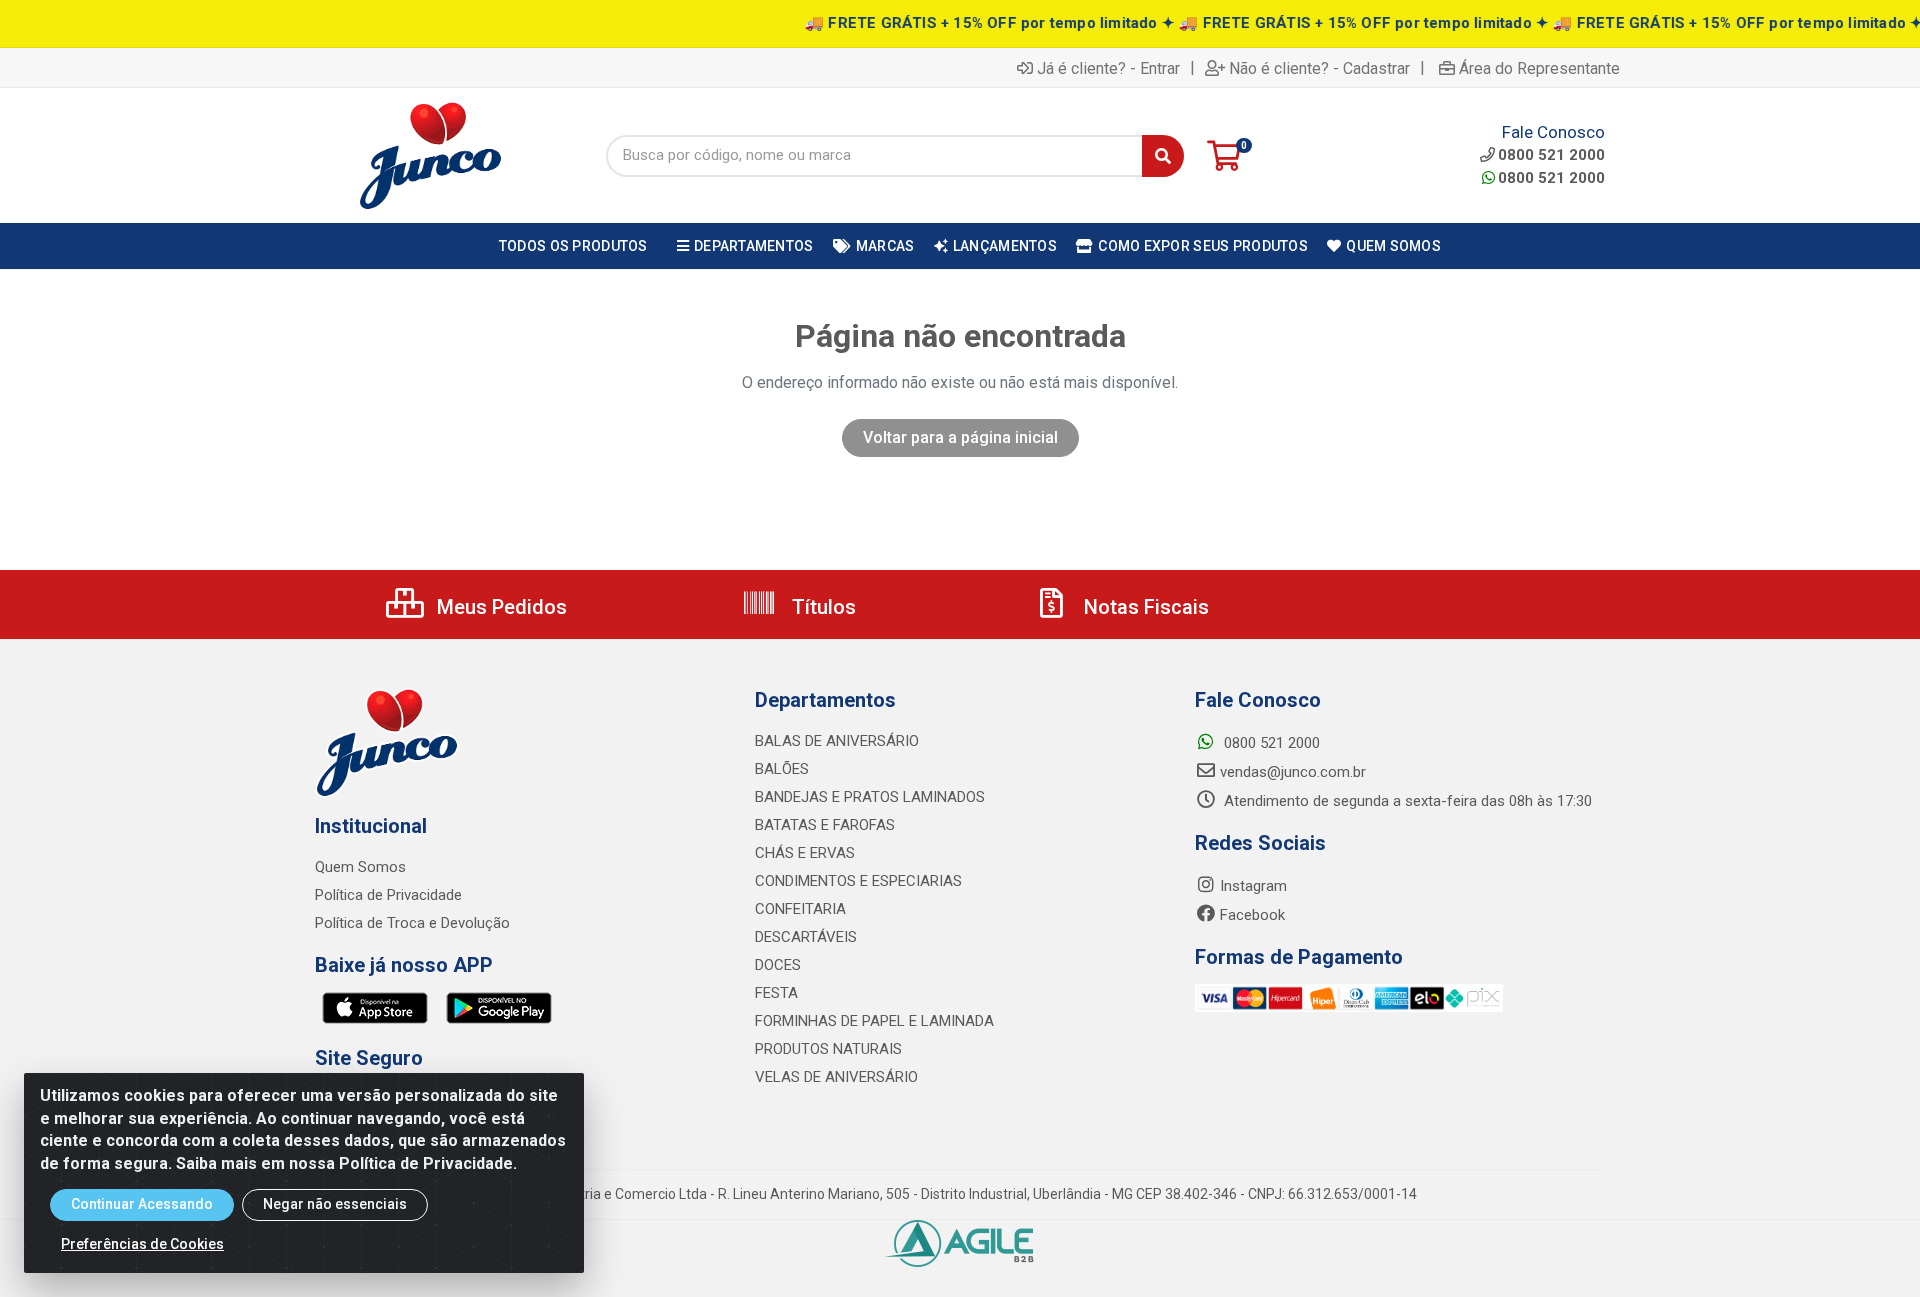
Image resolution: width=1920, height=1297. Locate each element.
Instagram (1253, 886)
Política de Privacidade (388, 895)
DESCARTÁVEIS (806, 937)
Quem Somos (360, 867)
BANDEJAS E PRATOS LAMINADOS (870, 797)
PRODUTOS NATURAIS (828, 1049)
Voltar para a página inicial (960, 437)
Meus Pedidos (499, 607)
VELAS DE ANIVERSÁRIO (836, 1077)
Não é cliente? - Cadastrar (1319, 68)
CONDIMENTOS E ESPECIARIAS (858, 881)
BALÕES (782, 769)
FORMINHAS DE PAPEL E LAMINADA (874, 1021)
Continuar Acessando (142, 1204)
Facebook (1252, 915)
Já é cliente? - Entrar (1108, 68)
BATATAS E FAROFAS (825, 825)
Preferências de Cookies (142, 1244)
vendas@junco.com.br (1293, 772)
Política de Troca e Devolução (412, 923)
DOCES (778, 965)
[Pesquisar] (1163, 156)
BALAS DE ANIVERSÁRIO (837, 741)
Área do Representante (1539, 68)
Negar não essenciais (335, 1204)
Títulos (821, 607)
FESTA (776, 993)
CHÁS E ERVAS (805, 853)
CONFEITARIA (800, 909)
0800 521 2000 (1551, 178)
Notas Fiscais (1144, 607)
